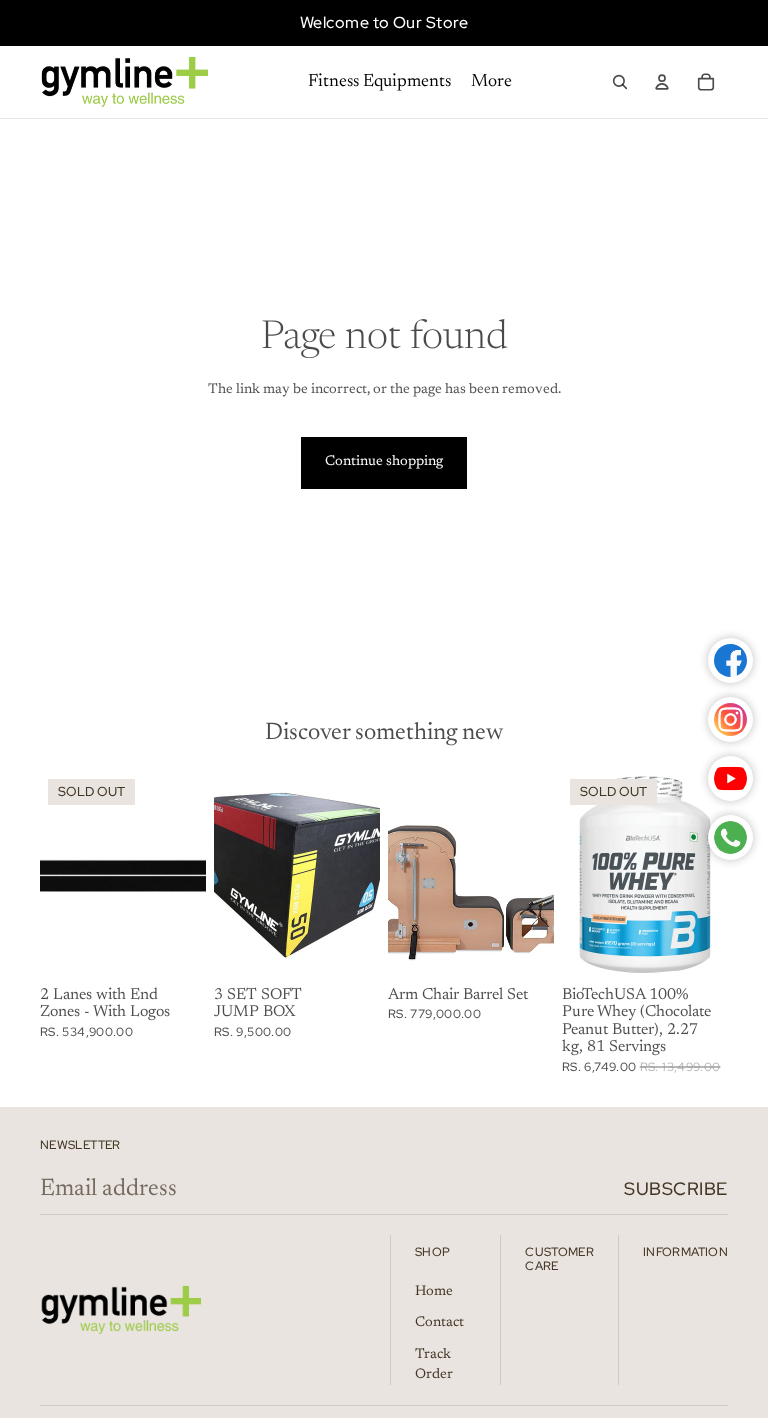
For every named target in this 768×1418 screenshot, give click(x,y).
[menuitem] (491, 82)
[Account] (662, 82)
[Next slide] (190, 874)
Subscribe (676, 1188)
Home (434, 1292)
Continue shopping (384, 462)
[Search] (620, 82)
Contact (439, 1323)
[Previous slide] (55, 874)
